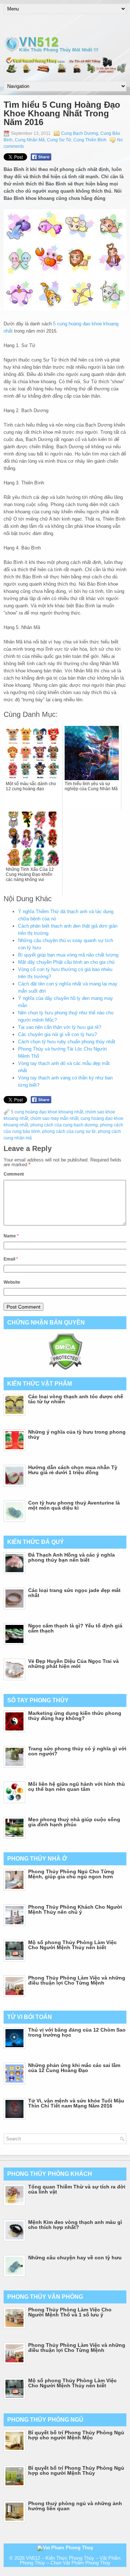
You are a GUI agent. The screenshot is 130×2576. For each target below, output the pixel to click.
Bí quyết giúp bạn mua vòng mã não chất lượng (68, 955)
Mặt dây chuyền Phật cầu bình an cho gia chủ (66, 962)
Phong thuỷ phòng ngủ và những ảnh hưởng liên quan (75, 2506)
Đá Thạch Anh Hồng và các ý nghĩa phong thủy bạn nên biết (71, 1557)
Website (12, 1282)
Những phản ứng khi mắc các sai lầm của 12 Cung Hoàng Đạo (74, 2068)
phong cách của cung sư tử (69, 1131)
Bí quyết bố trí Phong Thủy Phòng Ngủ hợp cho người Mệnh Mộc (76, 2435)
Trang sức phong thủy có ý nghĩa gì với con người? (77, 1751)
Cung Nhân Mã (30, 140)
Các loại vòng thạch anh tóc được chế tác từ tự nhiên (76, 1399)
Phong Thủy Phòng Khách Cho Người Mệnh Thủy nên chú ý (75, 1909)
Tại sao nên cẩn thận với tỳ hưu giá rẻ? (60, 1027)
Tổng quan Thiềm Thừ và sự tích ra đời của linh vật (77, 2189)
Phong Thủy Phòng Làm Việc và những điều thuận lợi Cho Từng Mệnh (77, 1980)
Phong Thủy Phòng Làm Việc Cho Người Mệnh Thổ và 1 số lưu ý (70, 2312)
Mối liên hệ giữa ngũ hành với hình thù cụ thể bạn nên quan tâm (77, 1786)
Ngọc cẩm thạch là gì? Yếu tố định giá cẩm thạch (75, 1628)
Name (11, 1236)
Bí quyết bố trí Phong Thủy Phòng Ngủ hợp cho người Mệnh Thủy (76, 2470)
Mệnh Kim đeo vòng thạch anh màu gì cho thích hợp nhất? (75, 2225)
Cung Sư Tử (59, 140)
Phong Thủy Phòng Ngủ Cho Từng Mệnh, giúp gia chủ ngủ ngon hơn (71, 1874)
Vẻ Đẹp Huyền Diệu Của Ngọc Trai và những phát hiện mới (73, 1664)
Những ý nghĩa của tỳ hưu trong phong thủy (77, 1434)
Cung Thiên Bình (90, 140)
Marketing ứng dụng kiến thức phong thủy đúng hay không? (75, 1716)
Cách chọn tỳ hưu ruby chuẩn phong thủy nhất (67, 1042)
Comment (14, 1174)
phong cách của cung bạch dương (64, 1125)
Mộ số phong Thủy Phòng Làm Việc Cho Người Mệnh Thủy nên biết (72, 1945)
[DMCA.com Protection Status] (65, 1368)
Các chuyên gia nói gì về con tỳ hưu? (57, 1034)
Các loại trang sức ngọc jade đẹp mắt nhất (74, 1593)
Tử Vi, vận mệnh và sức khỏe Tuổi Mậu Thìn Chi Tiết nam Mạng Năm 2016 (76, 2103)
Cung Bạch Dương (80, 133)
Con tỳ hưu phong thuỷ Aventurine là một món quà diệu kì (74, 1505)
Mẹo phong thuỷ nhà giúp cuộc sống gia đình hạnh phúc (74, 1822)
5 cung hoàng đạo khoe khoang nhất (47, 1112)
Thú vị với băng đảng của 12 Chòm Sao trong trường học (77, 2032)
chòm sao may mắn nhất (54, 1118)
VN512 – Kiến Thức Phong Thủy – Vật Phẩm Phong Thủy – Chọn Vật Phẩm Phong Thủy (70, 2560)
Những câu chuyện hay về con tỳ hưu (75, 2258)
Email (11, 1259)
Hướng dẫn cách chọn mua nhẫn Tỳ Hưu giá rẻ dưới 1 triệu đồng (73, 1470)
